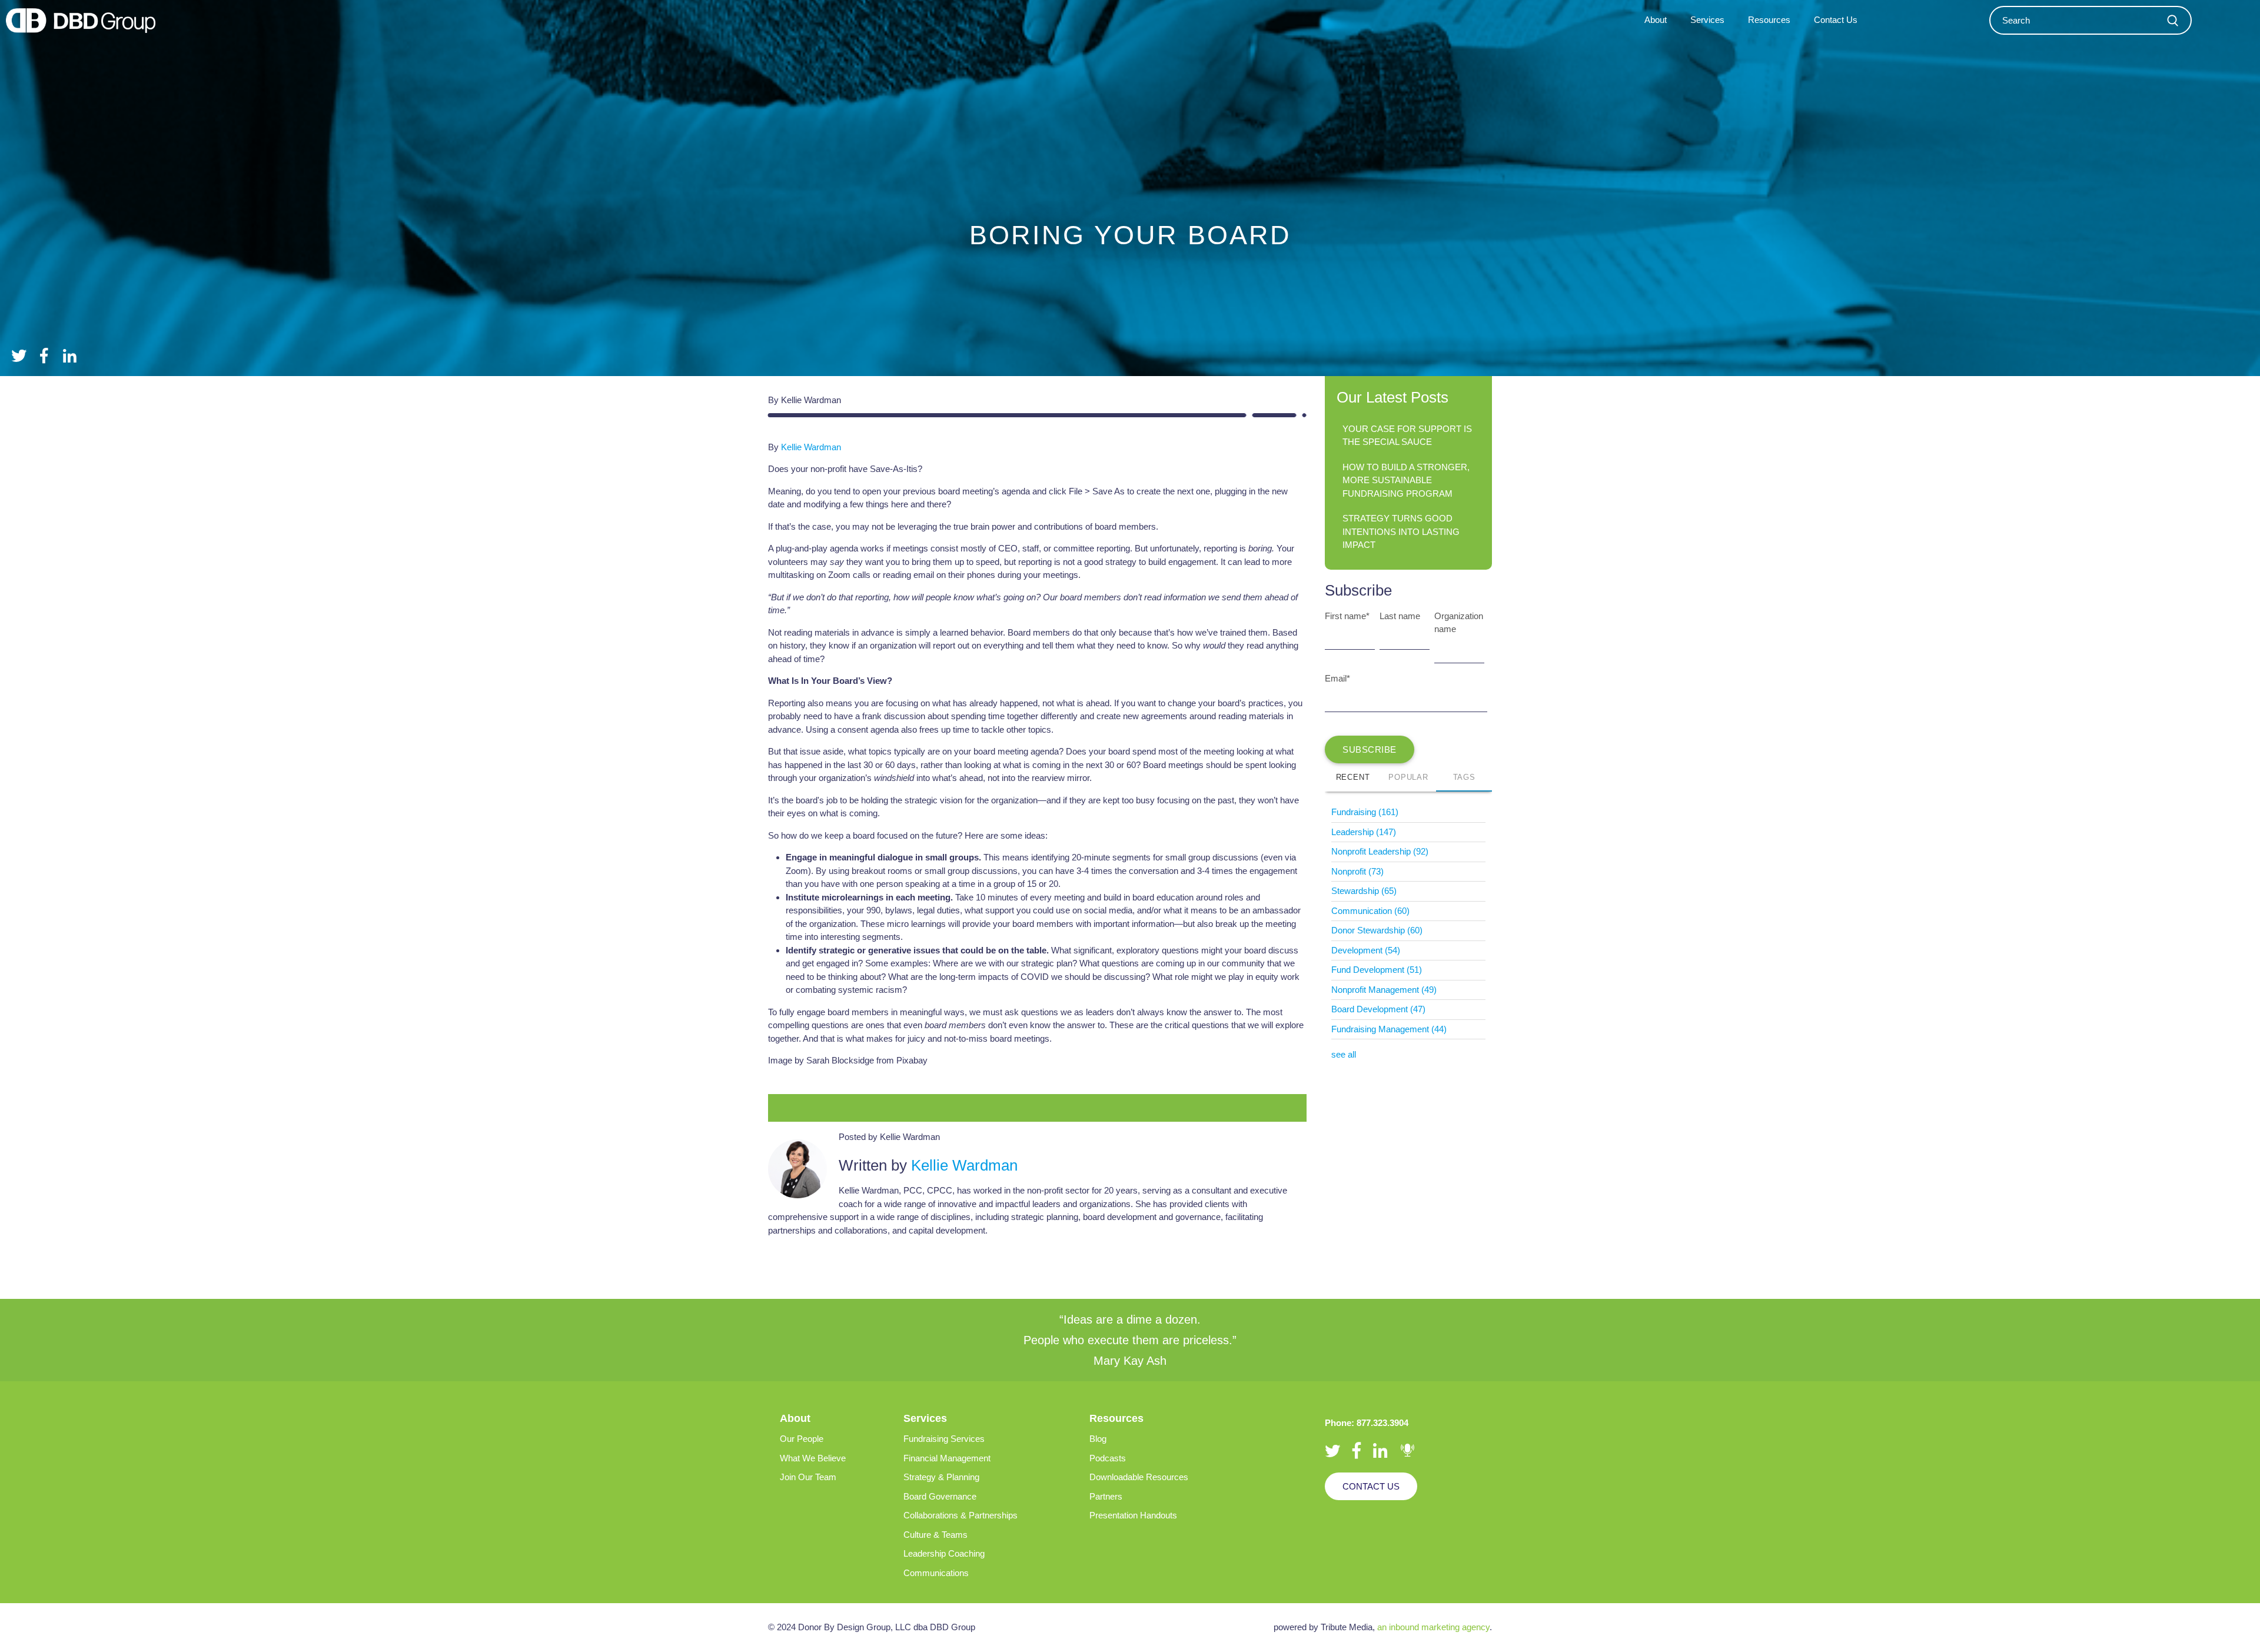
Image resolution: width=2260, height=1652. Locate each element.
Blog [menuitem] (1098, 1439)
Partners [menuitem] (1106, 1496)
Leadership (1364, 832)
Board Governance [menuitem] (940, 1496)
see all (1344, 1054)
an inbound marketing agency (1433, 1627)
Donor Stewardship (1377, 930)
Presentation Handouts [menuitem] (1133, 1515)
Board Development (1378, 1009)
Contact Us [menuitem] (1836, 20)
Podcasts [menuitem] (1108, 1458)
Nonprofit (1357, 871)
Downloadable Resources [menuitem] (1139, 1477)
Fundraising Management (1389, 1029)
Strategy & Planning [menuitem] (941, 1477)
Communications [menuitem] (936, 1573)
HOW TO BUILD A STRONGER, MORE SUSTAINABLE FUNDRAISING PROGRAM (1406, 480)
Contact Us (1371, 1486)
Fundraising (1365, 812)
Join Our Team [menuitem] (808, 1477)
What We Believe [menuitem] (813, 1458)
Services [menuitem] (1707, 20)
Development (1366, 950)
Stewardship (1364, 891)
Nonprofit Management (1384, 990)
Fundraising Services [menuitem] (944, 1439)
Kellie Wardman (811, 447)
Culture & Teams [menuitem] (935, 1535)
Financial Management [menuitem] (947, 1458)
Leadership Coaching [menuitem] (944, 1553)
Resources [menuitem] (1769, 20)
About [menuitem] (1656, 20)
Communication (1370, 911)
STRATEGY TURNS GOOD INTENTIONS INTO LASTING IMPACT (1401, 531)
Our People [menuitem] (802, 1439)
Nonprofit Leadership (1380, 851)
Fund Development (1377, 970)
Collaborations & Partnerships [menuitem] (960, 1515)
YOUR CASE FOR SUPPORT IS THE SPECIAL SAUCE (1407, 436)
